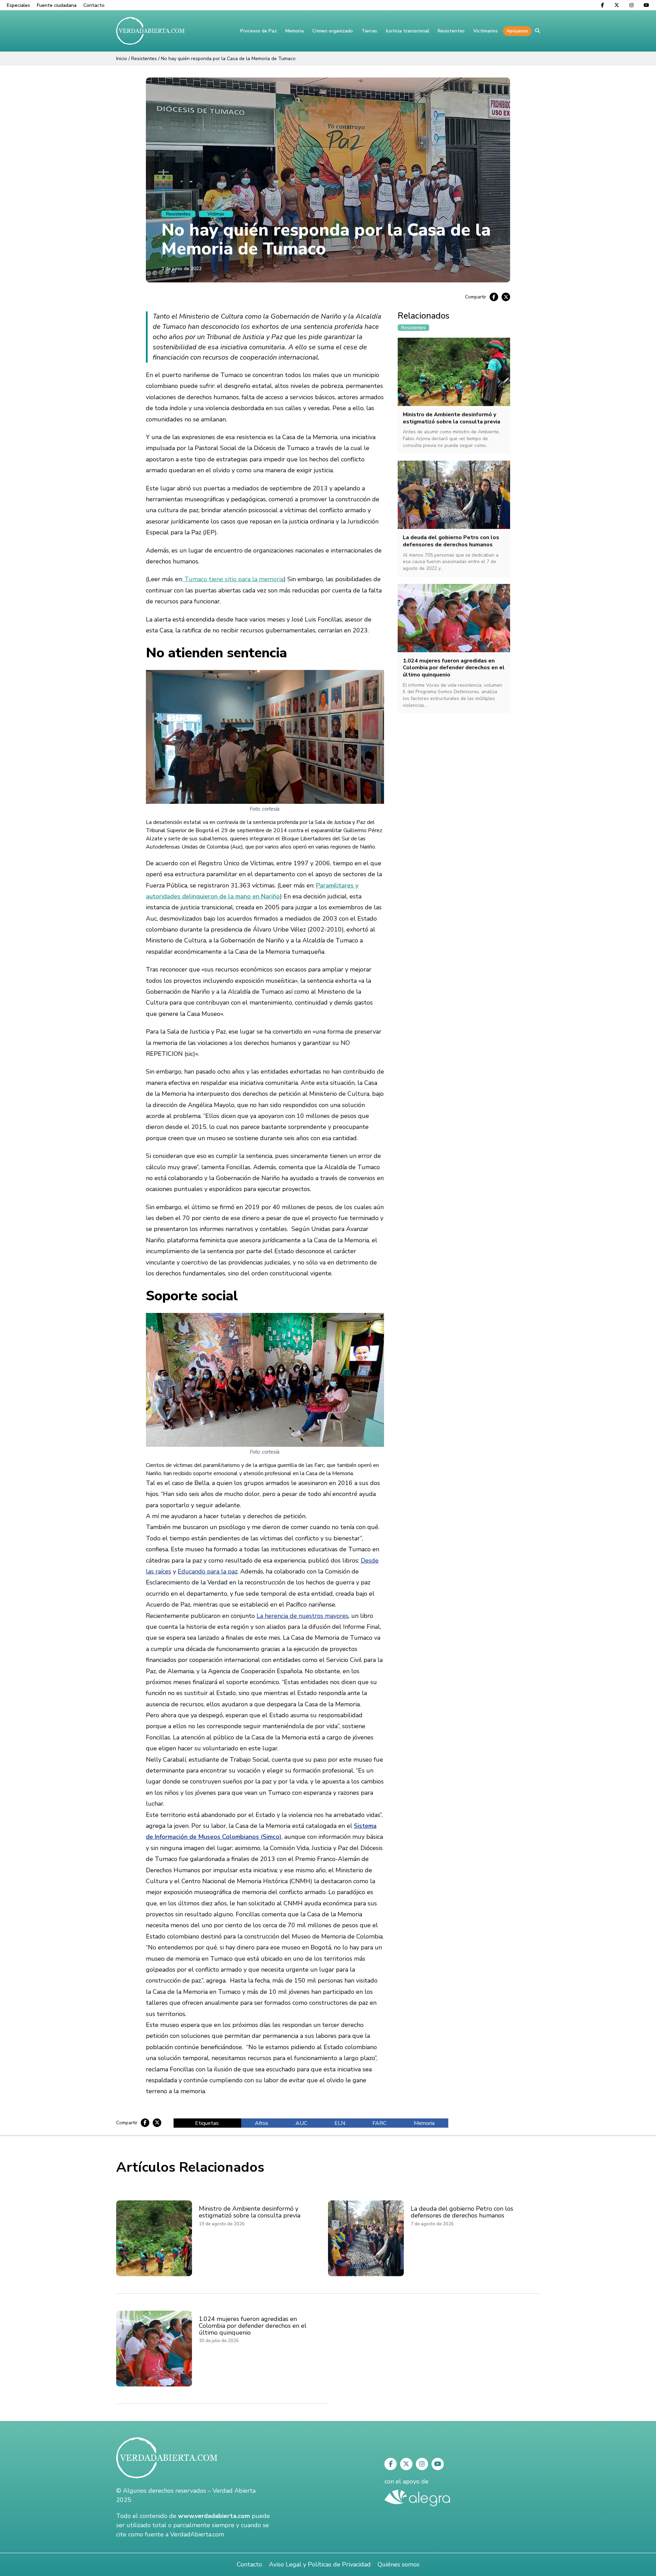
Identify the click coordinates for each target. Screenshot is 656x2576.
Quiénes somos (399, 2564)
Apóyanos (517, 31)
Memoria (295, 31)
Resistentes (451, 31)
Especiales (18, 5)
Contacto (94, 5)
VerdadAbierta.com (197, 2534)
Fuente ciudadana (57, 5)
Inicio (122, 59)
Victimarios (486, 31)
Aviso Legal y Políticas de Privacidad (320, 2564)
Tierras (369, 31)
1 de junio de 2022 (181, 269)
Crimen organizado (333, 31)
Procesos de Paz (258, 31)
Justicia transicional (407, 31)
